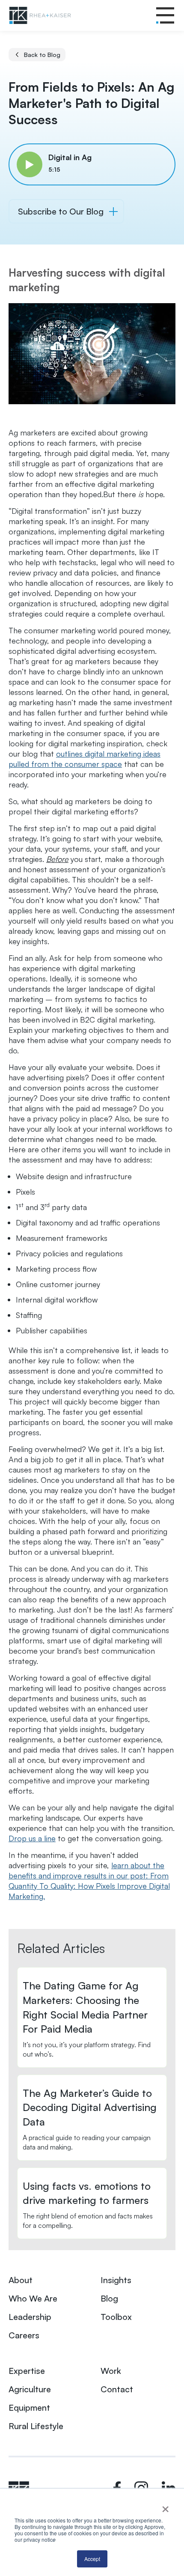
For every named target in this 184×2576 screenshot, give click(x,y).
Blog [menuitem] (109, 2298)
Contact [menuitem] (117, 2389)
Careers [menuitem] (24, 2335)
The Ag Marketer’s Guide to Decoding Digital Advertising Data (90, 2107)
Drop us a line (32, 1838)
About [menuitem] (21, 2280)
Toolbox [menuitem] (116, 2317)
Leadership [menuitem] (30, 2317)
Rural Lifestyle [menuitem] (36, 2426)
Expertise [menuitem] (27, 2371)
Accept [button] (92, 2559)
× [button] (165, 2506)
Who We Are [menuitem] (33, 2298)
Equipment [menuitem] (29, 2408)
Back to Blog (42, 55)
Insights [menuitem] (116, 2280)
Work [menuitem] (111, 2371)
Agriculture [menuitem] (30, 2389)
